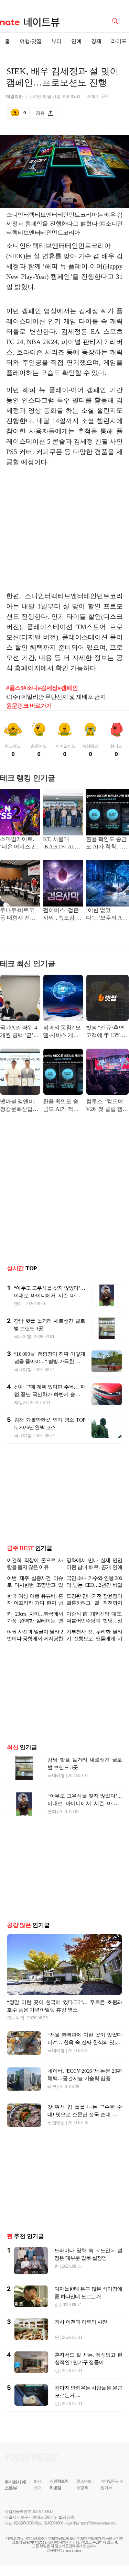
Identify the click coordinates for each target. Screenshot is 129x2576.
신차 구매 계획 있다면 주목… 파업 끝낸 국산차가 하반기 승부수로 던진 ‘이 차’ (50, 1394)
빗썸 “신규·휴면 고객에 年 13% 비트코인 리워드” (106, 1032)
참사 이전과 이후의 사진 (81, 2322)
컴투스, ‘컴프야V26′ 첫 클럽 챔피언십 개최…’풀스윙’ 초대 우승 (107, 1106)
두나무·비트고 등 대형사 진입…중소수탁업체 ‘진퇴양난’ (19, 915)
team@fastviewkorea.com (98, 2523)
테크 (52, 2087)
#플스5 (15, 688)
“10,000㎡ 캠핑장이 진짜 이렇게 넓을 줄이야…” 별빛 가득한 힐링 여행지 (50, 1361)
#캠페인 (68, 688)
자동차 (21, 1403)
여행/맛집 (31, 41)
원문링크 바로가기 (29, 706)
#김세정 (48, 688)
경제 (96, 41)
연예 (76, 41)
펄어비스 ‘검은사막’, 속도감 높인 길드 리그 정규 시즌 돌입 (62, 915)
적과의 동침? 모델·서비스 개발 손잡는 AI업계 (62, 1032)
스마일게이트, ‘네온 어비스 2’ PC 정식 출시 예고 (19, 844)
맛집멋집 (56, 2123)
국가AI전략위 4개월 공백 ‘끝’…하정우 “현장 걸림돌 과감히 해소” (19, 1032)
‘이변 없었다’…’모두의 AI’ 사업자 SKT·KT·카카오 (105, 915)
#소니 (31, 688)
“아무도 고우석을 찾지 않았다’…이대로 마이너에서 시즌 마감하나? (49, 1296)
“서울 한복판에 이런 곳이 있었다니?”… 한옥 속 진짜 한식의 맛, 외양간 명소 (85, 2042)
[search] (116, 20)
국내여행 (23, 1337)
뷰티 (56, 41)
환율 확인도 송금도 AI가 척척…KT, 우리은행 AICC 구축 (106, 844)
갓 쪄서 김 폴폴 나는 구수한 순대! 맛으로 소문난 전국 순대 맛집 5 (85, 2115)
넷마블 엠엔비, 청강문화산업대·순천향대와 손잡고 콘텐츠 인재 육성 (20, 1106)
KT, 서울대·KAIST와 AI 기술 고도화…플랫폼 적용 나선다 (63, 844)
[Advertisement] (65, 526)
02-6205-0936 (24, 2523)
